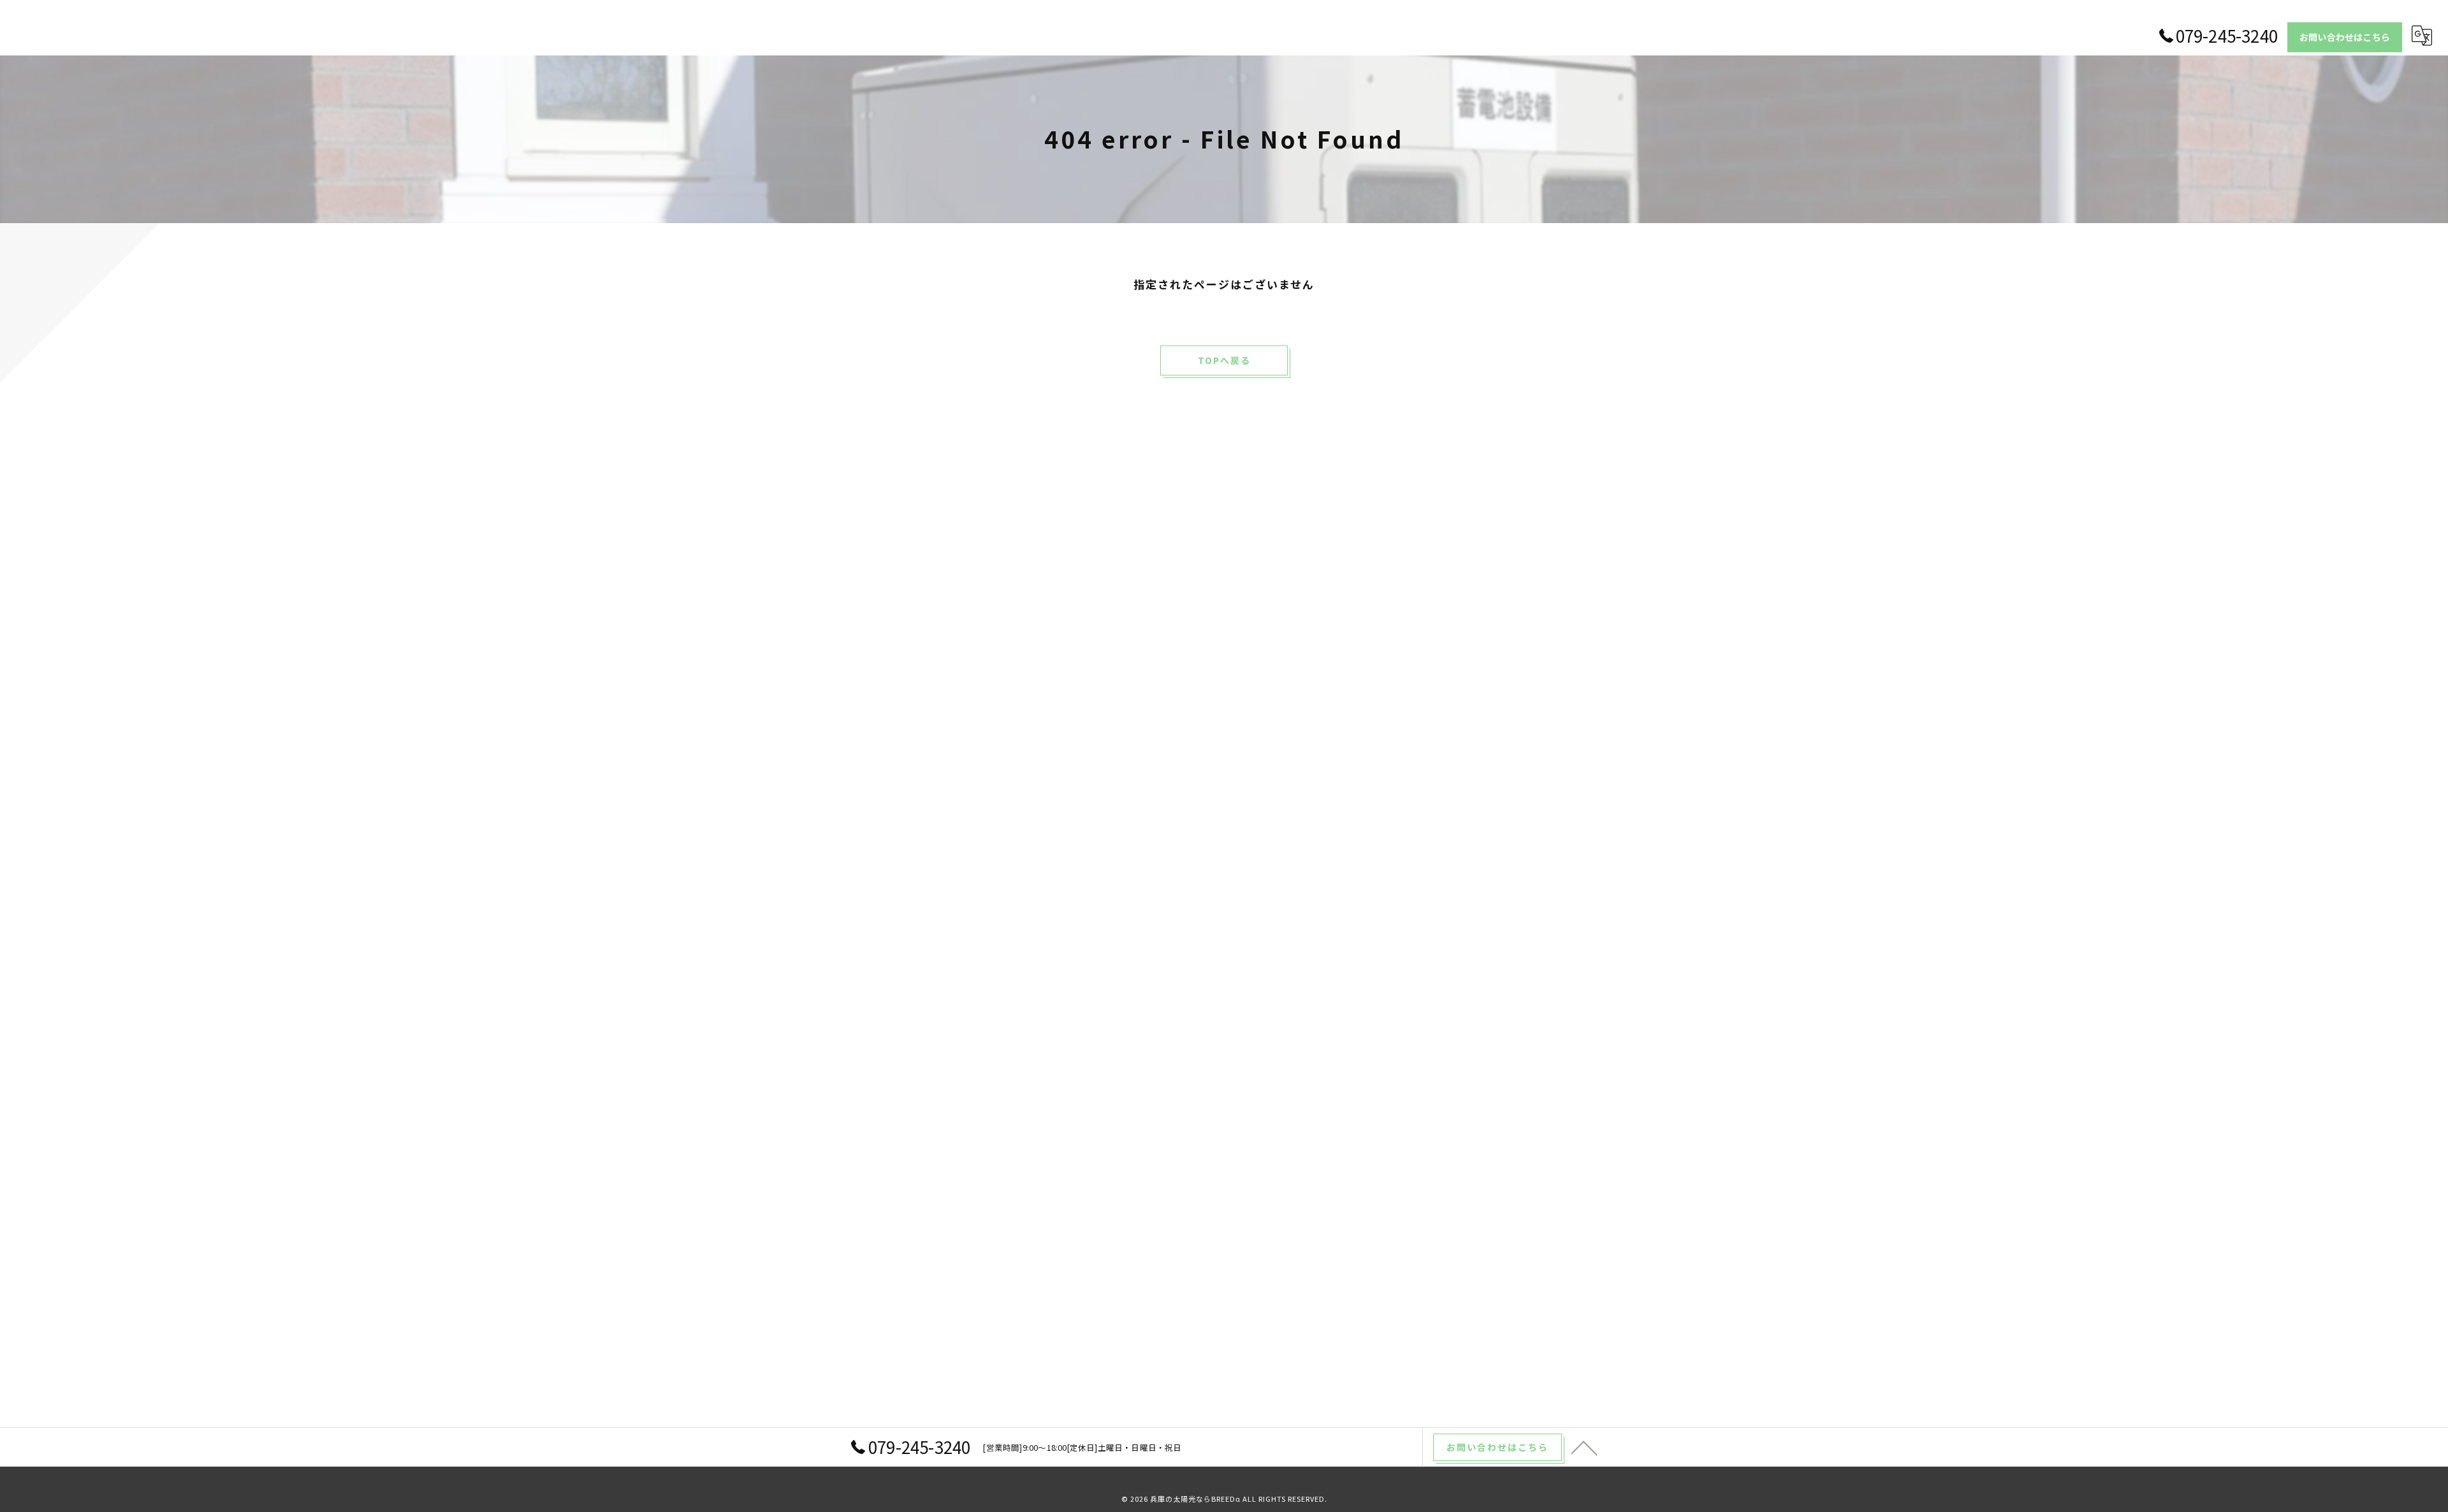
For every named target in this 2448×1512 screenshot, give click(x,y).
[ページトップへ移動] (1584, 1447)
